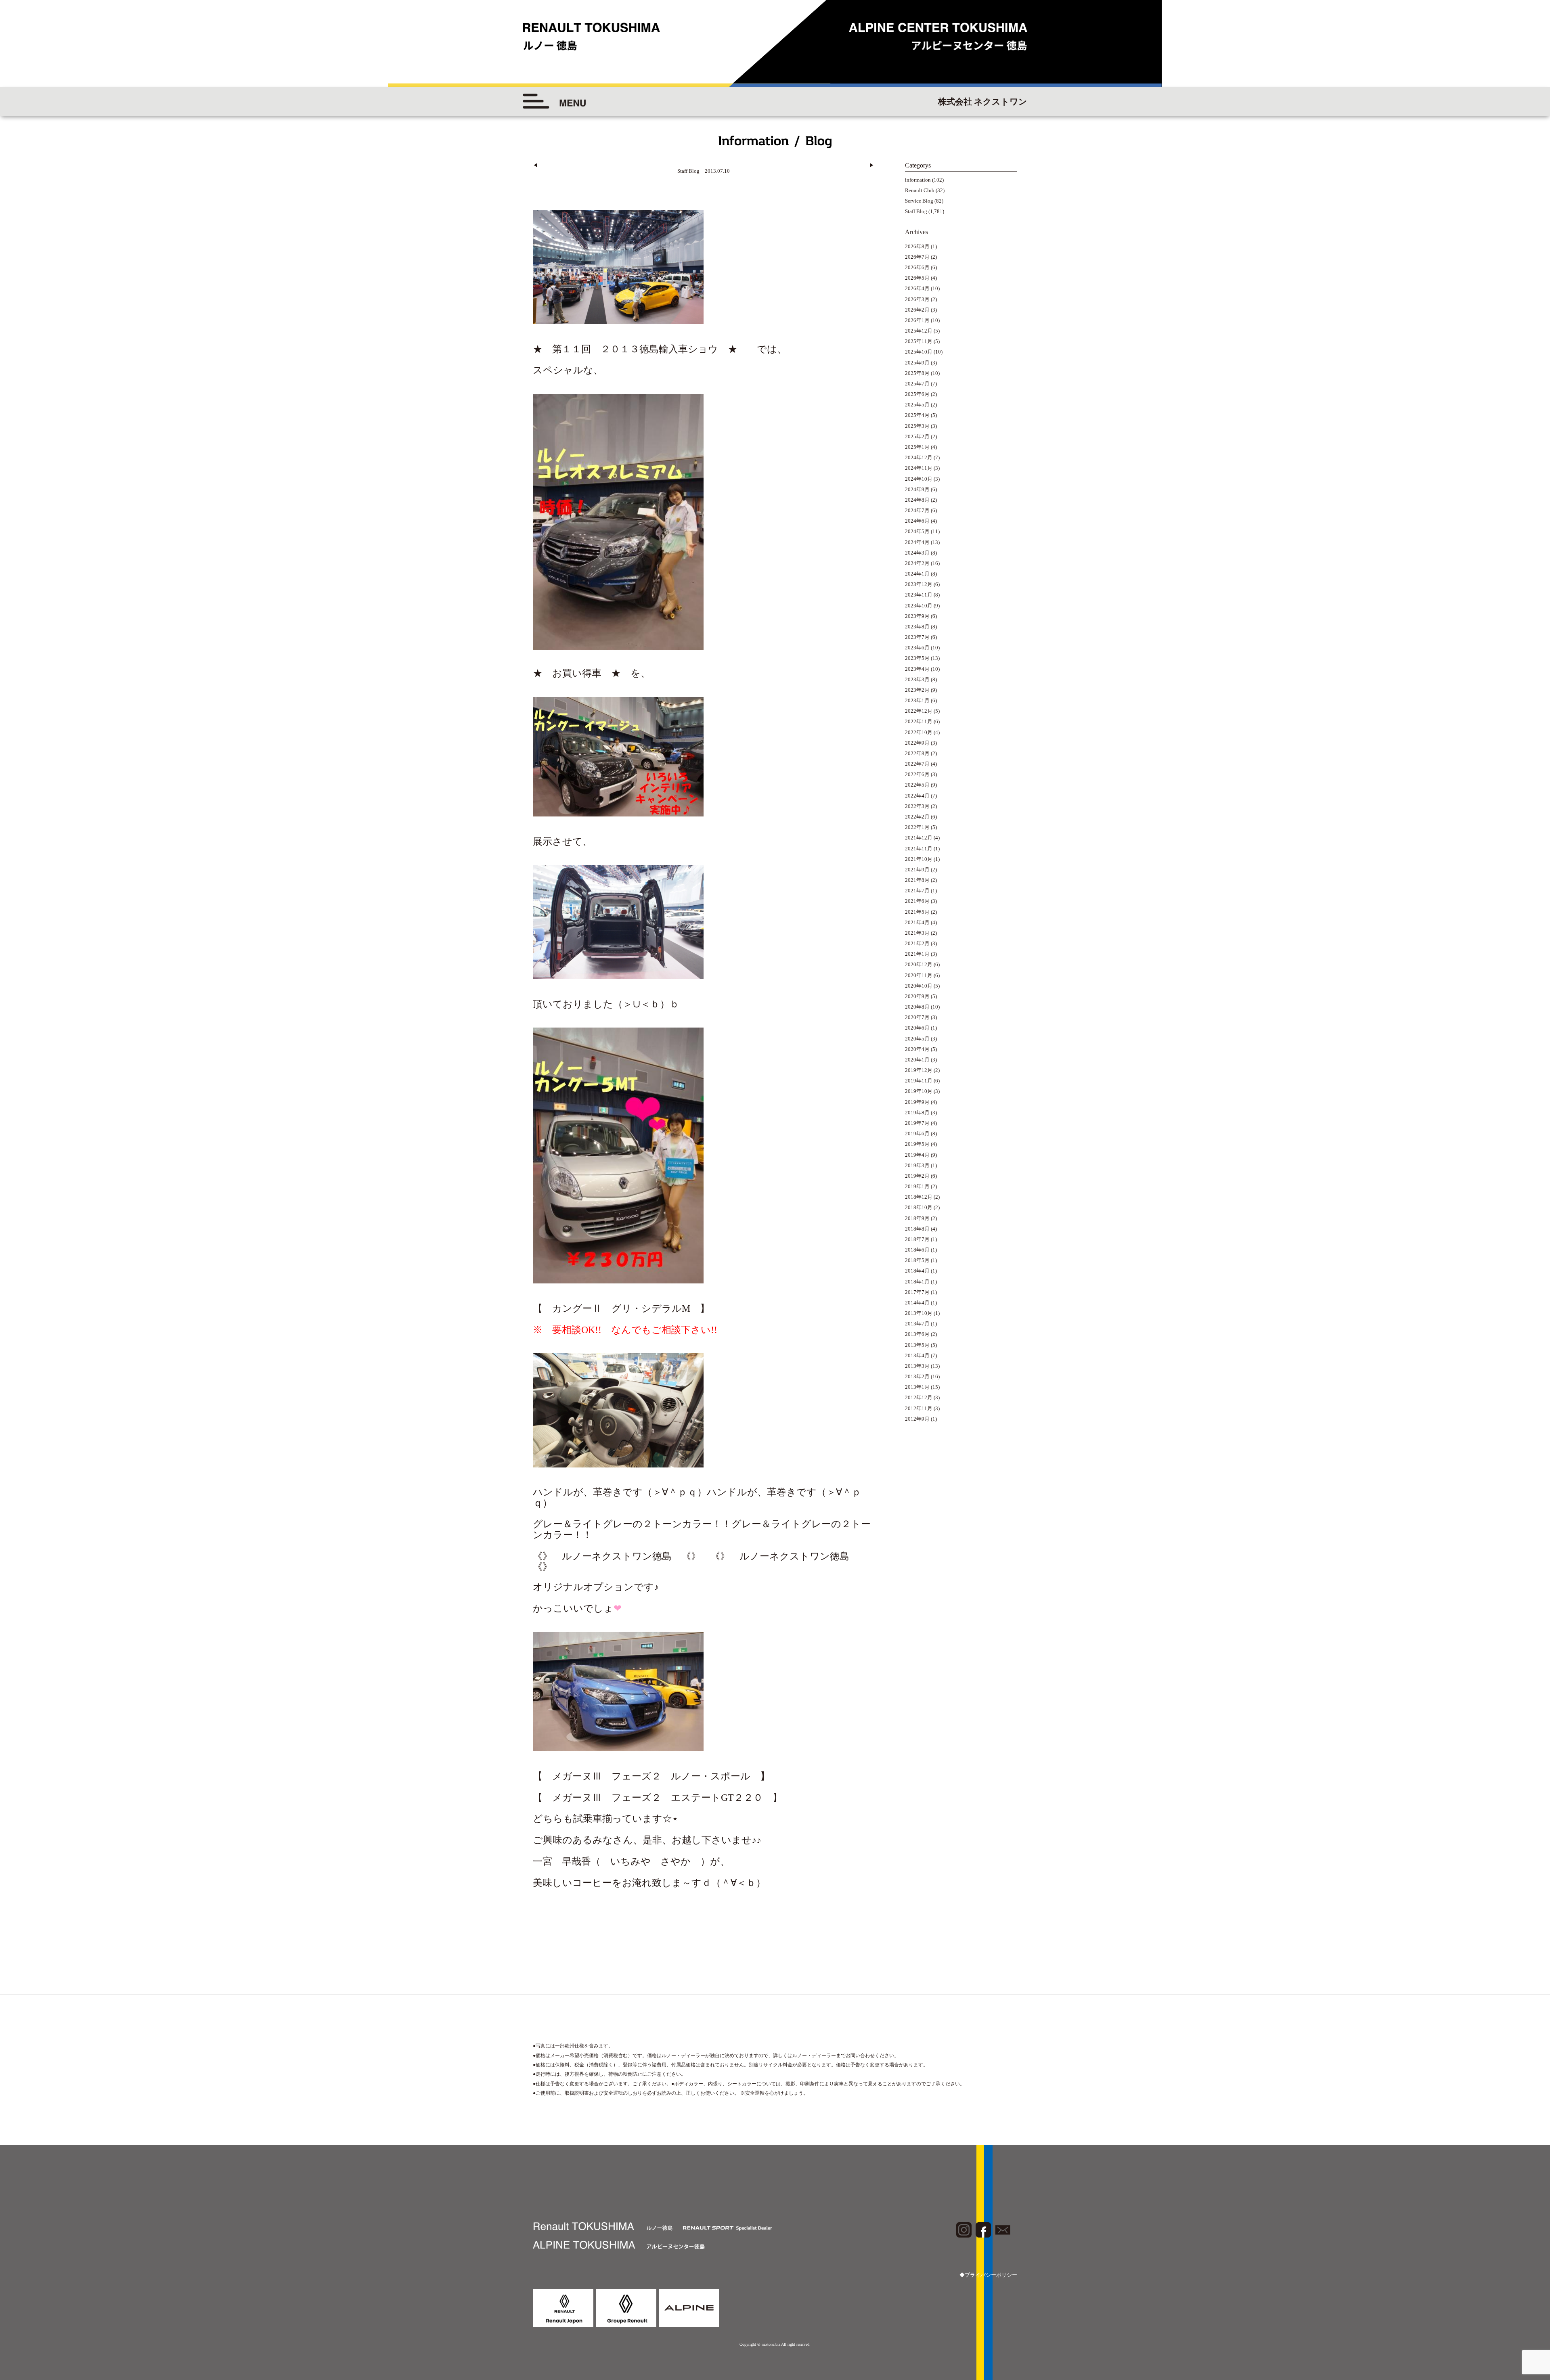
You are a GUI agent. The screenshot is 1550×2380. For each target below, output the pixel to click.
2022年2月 (917, 817)
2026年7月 (917, 257)
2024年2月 (917, 563)
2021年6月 (917, 901)
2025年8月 (917, 373)
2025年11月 (919, 341)
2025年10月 (919, 352)
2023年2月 (917, 690)
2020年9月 (917, 996)
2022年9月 (917, 743)
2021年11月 (919, 849)
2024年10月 (919, 479)
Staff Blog (916, 211)
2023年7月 (917, 637)
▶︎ (872, 165)
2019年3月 (917, 1165)
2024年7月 (917, 510)
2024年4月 (917, 542)
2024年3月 (917, 553)
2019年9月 (917, 1102)
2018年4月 (917, 1271)
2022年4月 (917, 796)
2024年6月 (917, 521)
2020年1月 (917, 1060)
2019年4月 (917, 1155)
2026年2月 (917, 310)
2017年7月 (917, 1292)
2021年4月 (917, 922)
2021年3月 (917, 933)
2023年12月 (919, 584)
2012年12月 (919, 1397)
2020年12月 (919, 964)
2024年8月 (917, 500)
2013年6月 (917, 1334)
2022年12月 (919, 711)
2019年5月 (917, 1144)
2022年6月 (917, 774)
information (918, 180)
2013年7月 (917, 1324)
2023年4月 (917, 669)
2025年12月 (919, 331)
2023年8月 (917, 627)
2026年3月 (917, 299)
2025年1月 (917, 447)
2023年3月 (917, 679)
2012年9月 (917, 1419)
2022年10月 (919, 732)
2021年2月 (917, 943)
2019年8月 (917, 1113)
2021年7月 (917, 891)
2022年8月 (917, 753)
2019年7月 (917, 1123)
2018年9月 (917, 1218)
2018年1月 (917, 1282)
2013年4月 (917, 1355)
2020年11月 (919, 975)
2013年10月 (919, 1313)
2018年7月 (917, 1239)
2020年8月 (917, 1007)
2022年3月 (917, 806)
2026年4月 (917, 288)
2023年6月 (917, 648)
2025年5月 (917, 405)
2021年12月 (919, 838)
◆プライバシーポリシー (988, 2275)
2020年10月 (919, 986)
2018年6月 (917, 1250)
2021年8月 (917, 880)
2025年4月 (917, 415)
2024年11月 (919, 468)
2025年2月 (917, 436)
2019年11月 (919, 1081)
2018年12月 (919, 1197)
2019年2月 (917, 1176)
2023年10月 (919, 606)
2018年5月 (917, 1260)
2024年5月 (917, 531)
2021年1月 (917, 954)
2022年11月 (919, 721)
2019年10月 (919, 1091)
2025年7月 (917, 384)
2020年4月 (917, 1049)
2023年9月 (917, 616)
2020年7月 (917, 1017)
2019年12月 (919, 1070)
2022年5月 (917, 785)
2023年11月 (919, 595)
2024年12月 (919, 457)
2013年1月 (917, 1387)
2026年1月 (917, 320)
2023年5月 (917, 658)
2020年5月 (917, 1039)
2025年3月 (917, 426)
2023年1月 (917, 700)
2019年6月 (917, 1133)
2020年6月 (917, 1028)
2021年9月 (917, 870)
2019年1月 (917, 1186)
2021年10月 (919, 859)
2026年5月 (917, 278)
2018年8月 (917, 1229)
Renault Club (920, 190)
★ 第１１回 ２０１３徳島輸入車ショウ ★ (640, 349)
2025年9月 (917, 363)
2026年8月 (917, 246)
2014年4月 (917, 1303)
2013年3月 (917, 1366)
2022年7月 (917, 764)
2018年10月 (919, 1207)
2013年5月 (917, 1345)
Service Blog (919, 201)
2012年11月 (919, 1408)
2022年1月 (917, 827)
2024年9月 (917, 489)
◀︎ (535, 165)
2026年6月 (917, 267)
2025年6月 (917, 394)
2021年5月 (917, 912)
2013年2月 (917, 1376)
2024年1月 (917, 574)
